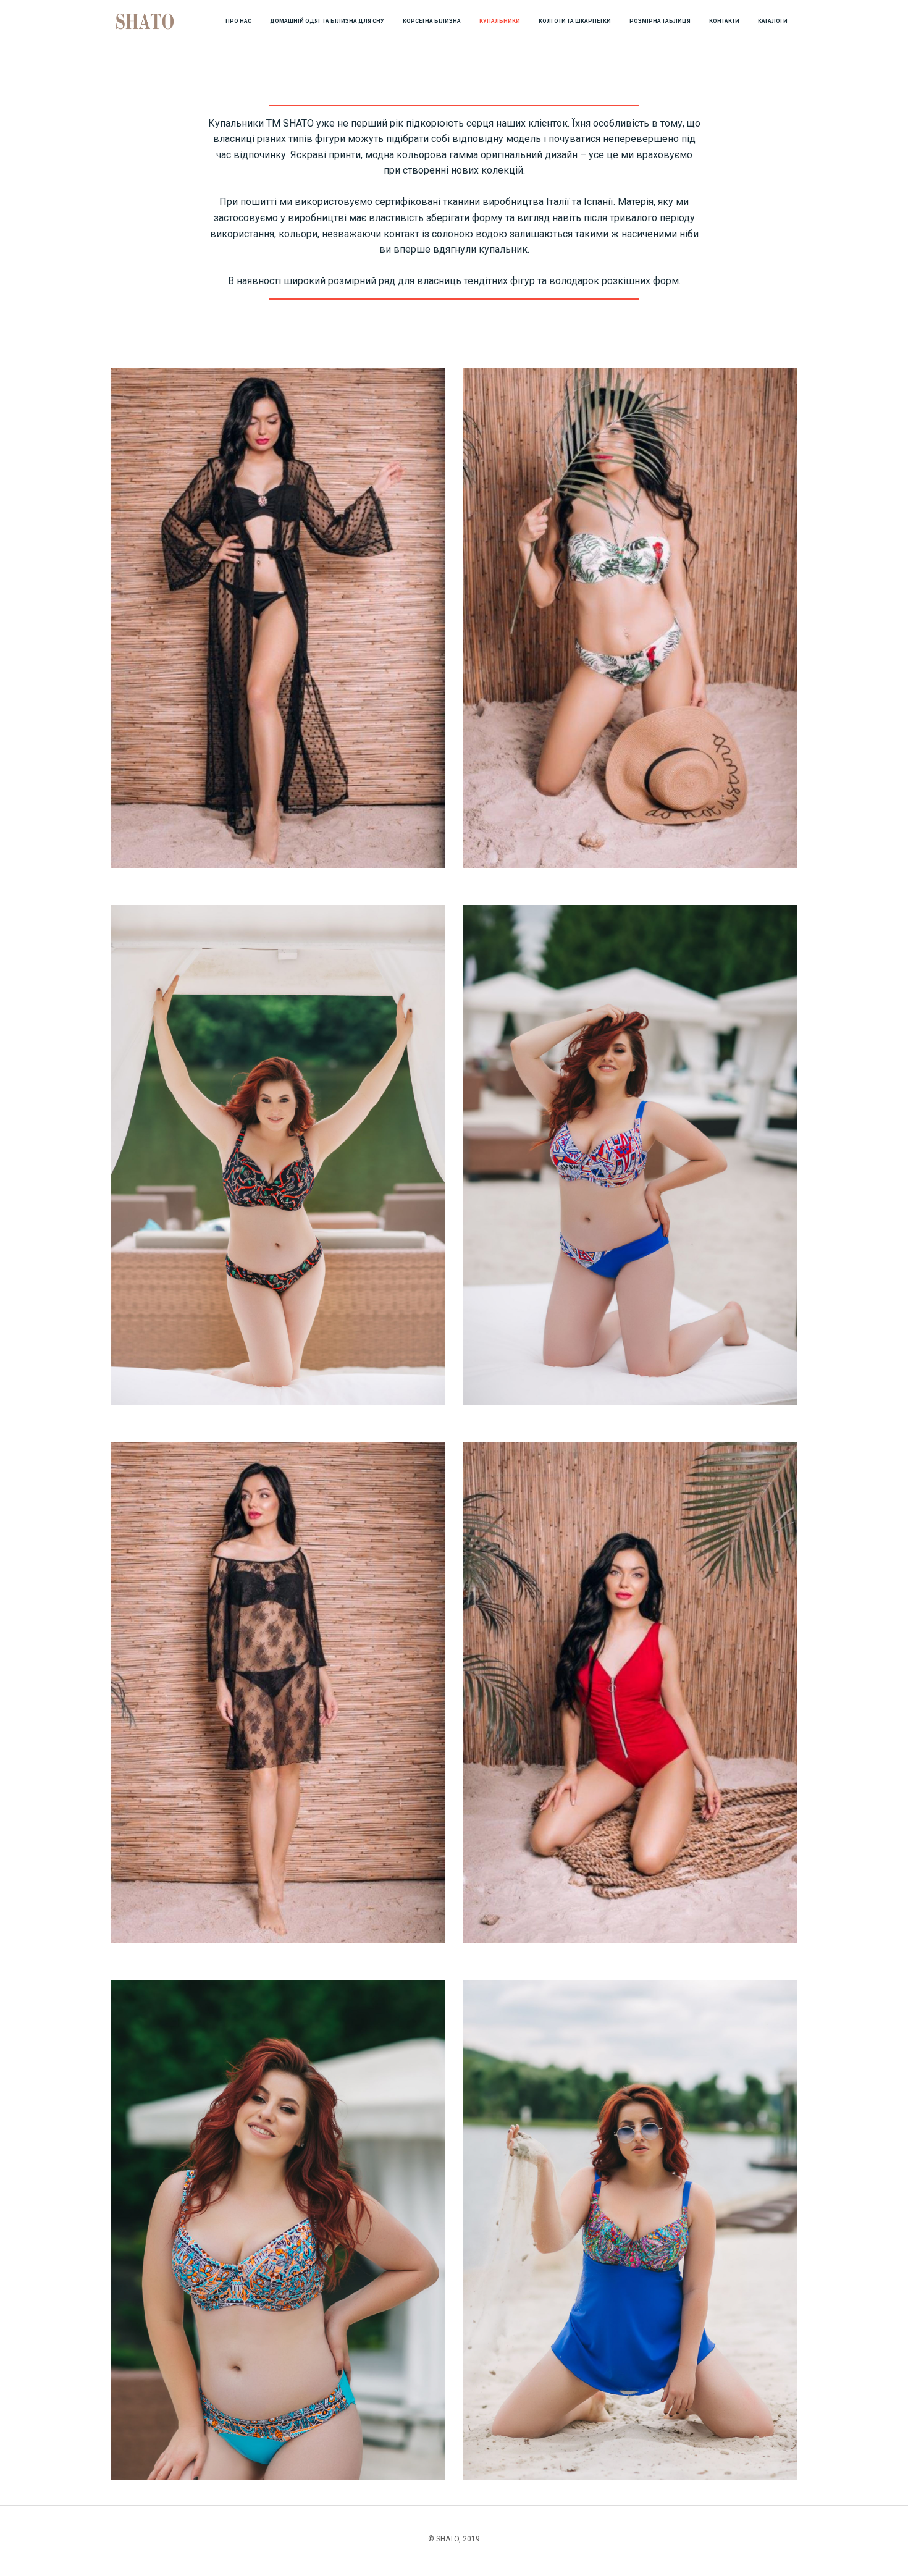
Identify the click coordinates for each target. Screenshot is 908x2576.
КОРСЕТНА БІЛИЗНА (432, 21)
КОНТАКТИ (724, 21)
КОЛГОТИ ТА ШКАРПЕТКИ (575, 21)
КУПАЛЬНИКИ (500, 21)
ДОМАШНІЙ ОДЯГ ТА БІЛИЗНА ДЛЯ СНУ (327, 21)
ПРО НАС (238, 21)
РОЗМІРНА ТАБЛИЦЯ (660, 21)
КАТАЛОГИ (773, 21)
